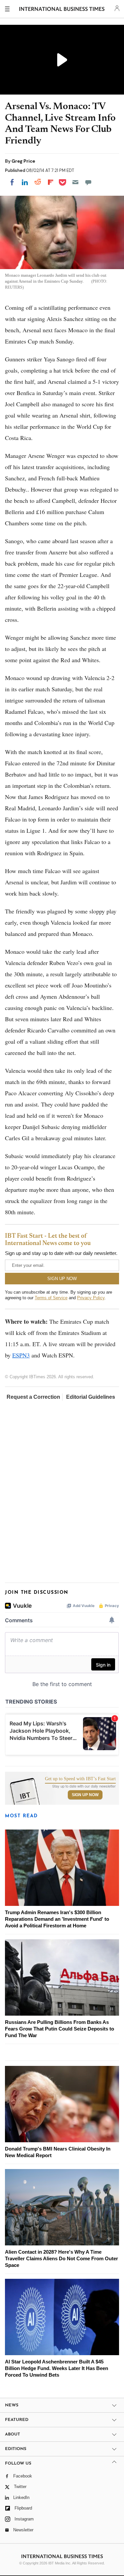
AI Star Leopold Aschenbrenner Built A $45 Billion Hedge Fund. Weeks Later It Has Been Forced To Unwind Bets (57, 2368)
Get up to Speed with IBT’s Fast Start (80, 1779)
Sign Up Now (85, 1795)
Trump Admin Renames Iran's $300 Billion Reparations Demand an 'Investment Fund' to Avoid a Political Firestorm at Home (57, 1919)
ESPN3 (21, 1355)
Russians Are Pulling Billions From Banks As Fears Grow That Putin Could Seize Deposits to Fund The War (60, 2029)
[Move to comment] (88, 182)
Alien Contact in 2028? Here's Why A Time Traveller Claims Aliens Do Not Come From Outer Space (62, 2258)
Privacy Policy (91, 1298)
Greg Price (23, 161)
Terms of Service (51, 1298)
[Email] (75, 182)
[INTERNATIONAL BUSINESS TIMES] (62, 10)
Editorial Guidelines (91, 1397)
